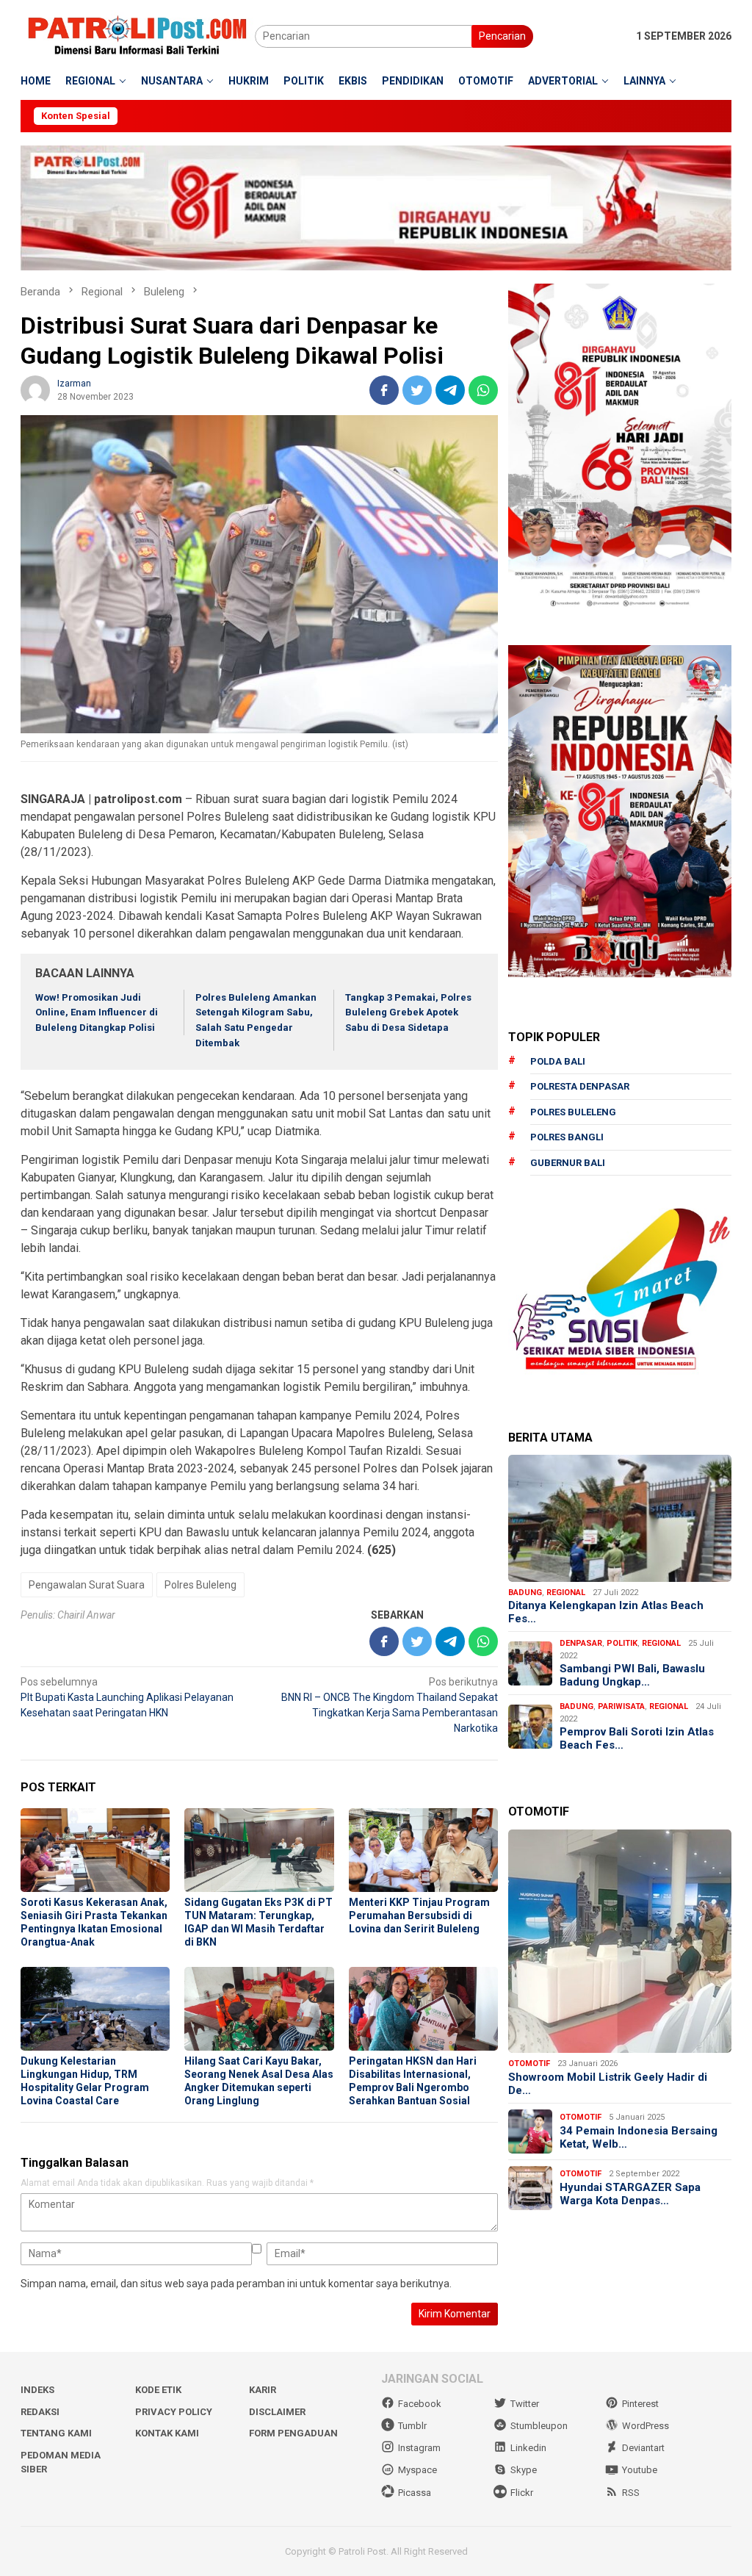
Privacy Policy (174, 2412)
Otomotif (529, 2064)
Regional (566, 1593)
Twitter (525, 2404)
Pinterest (640, 2404)
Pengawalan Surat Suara (87, 1585)
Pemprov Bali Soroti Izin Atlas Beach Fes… (637, 1738)
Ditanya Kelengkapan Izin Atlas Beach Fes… (606, 1612)
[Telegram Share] (450, 390)
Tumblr (412, 2426)
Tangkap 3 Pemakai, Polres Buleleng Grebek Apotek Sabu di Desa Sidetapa (408, 1013)
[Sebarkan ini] (384, 390)
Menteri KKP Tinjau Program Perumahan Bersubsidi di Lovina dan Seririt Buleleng (419, 1915)
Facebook (420, 2404)
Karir (263, 2390)
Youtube (640, 2470)
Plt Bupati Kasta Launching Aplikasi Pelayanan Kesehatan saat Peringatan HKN (127, 1697)
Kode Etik (158, 2390)
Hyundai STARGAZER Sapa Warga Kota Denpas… (630, 2194)
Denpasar (581, 1643)
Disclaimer (277, 2412)
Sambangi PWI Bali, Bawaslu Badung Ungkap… (632, 1675)
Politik (622, 1643)
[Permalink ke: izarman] (35, 389)
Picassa (415, 2493)
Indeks (37, 2390)
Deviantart (643, 2448)
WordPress (646, 2426)
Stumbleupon (539, 2426)
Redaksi (40, 2412)
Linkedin (528, 2448)
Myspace (417, 2470)
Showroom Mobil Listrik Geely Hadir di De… (608, 2084)
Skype (524, 2470)
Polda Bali (558, 1061)
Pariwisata (621, 1706)
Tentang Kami (56, 2433)
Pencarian (502, 36)
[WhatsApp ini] (483, 390)
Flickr (522, 2493)
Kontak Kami (167, 2433)
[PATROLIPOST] (138, 35)
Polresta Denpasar (580, 1086)
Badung (525, 1593)
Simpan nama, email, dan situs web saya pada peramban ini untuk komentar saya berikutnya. (236, 2284)
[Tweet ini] (417, 390)
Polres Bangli (567, 1137)
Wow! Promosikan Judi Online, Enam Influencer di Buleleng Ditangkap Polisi (97, 1013)
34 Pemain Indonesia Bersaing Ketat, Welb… (639, 2137)
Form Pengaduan (293, 2433)
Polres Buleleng (200, 1585)
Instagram (419, 2448)
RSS (631, 2493)
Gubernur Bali (568, 1163)
